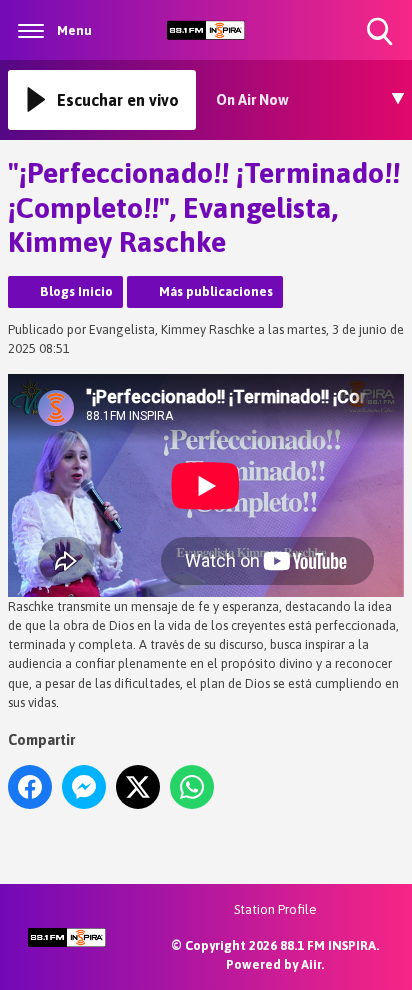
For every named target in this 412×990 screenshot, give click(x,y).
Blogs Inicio (76, 291)
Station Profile (275, 909)
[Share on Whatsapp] (192, 787)
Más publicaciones (216, 291)
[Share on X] (138, 787)
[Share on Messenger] (84, 787)
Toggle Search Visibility (381, 47)
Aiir (311, 964)
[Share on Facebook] (30, 787)
